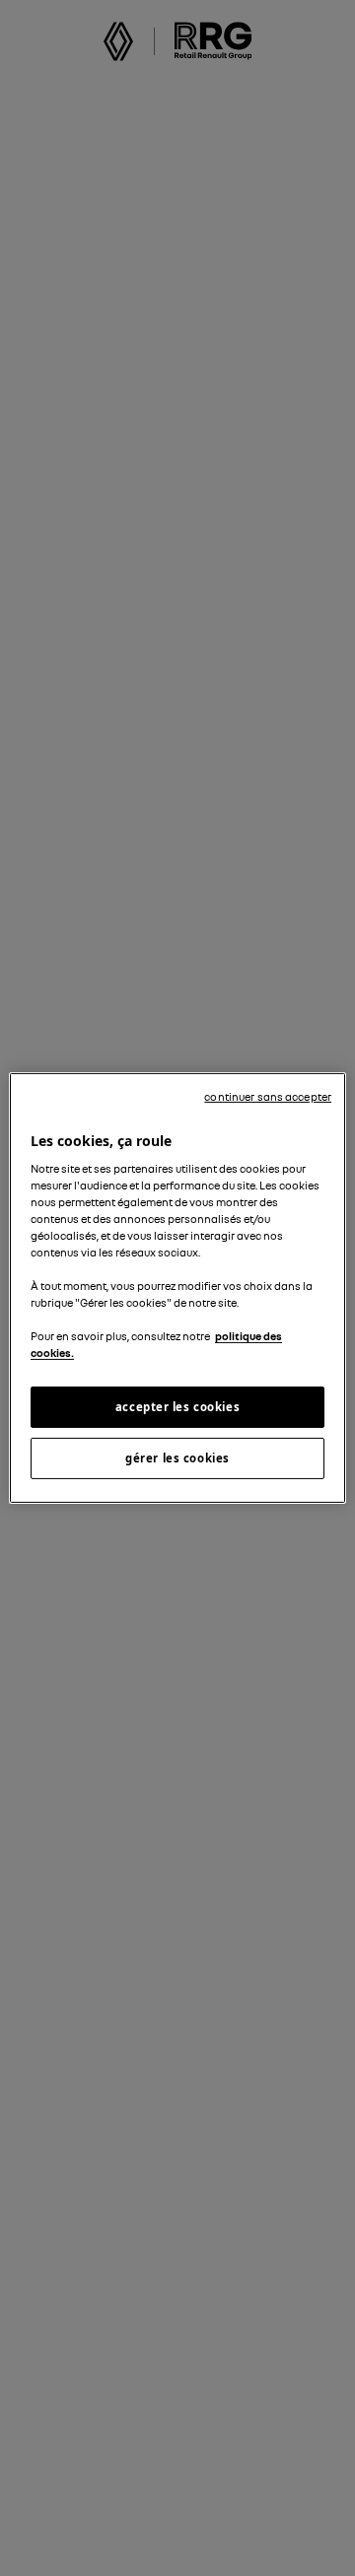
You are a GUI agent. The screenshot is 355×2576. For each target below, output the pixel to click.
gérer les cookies (177, 1458)
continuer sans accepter (268, 1097)
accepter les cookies (177, 1407)
